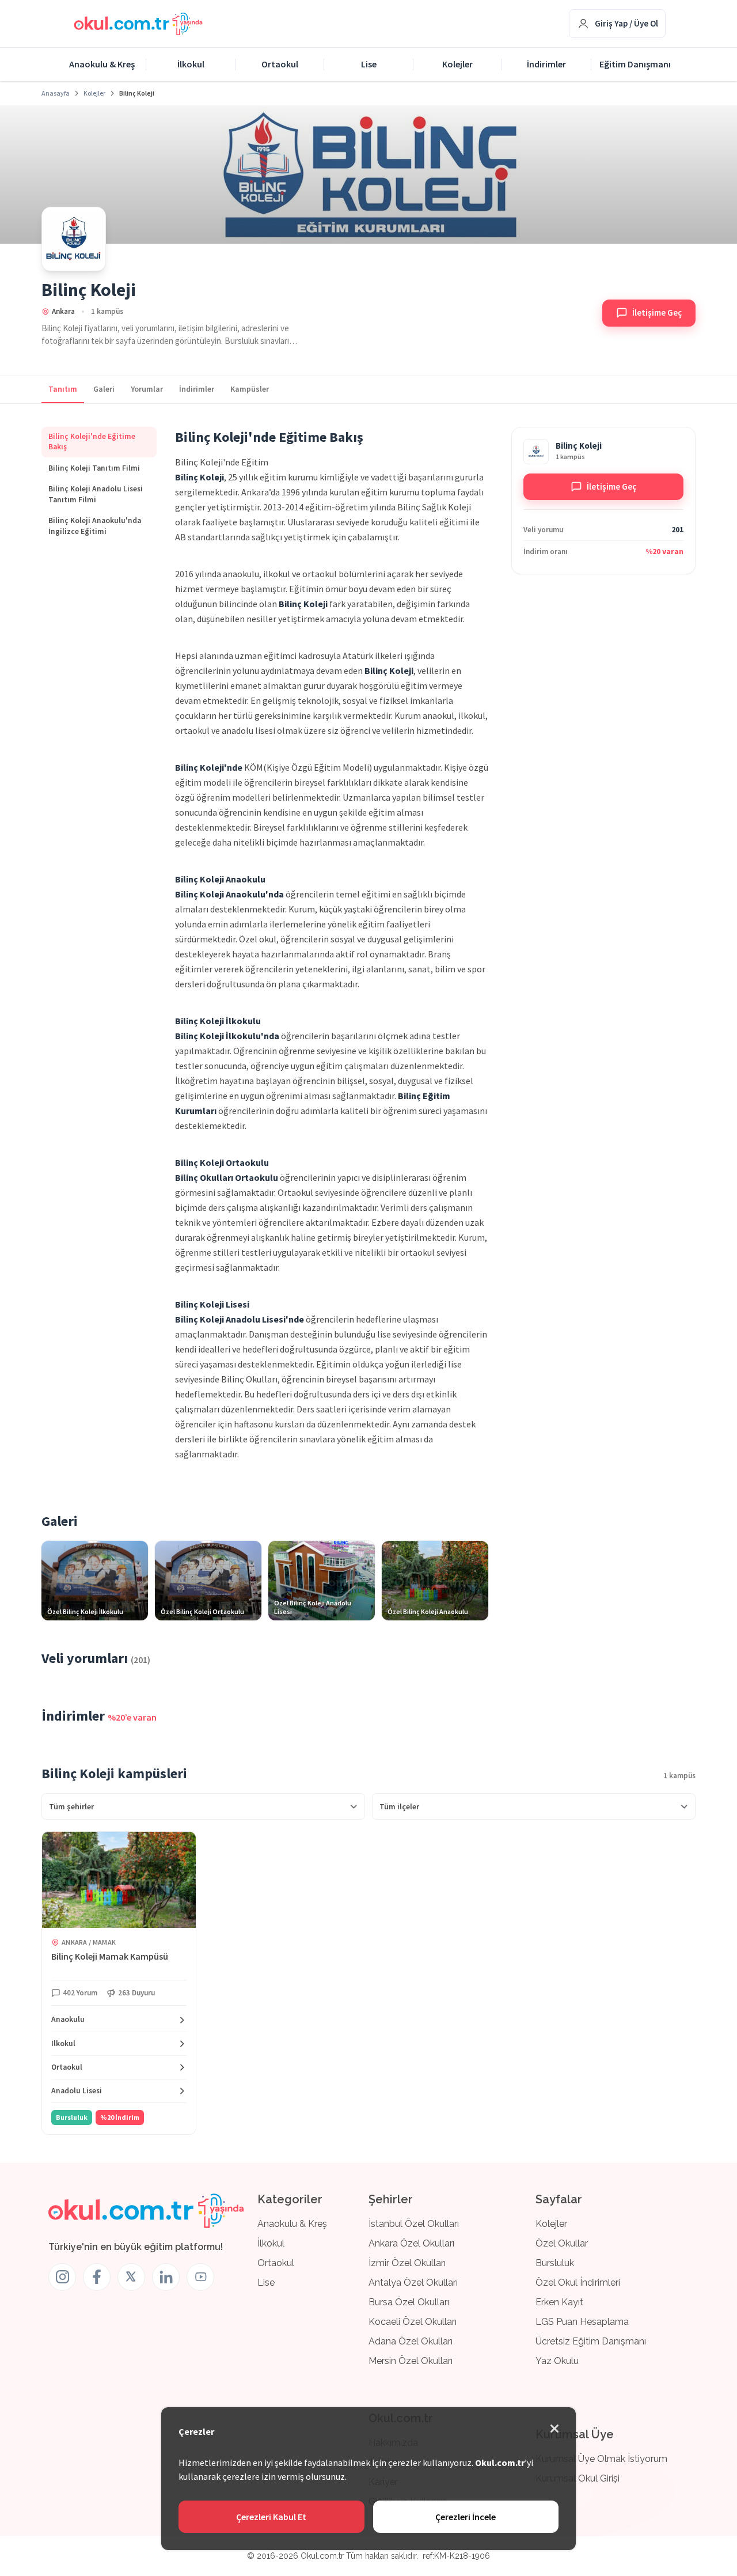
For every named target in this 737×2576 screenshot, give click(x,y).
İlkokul (191, 64)
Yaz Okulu (557, 2361)
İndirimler (546, 64)
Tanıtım (63, 389)
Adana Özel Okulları (411, 2341)
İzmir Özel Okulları (407, 2263)
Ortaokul (280, 64)
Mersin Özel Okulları (411, 2361)
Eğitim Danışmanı (635, 64)
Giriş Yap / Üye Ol (626, 23)
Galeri (104, 389)
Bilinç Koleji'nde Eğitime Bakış (92, 442)
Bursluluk (555, 2263)
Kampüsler (250, 389)
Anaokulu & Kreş (102, 64)
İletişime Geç (657, 312)
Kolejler (457, 64)
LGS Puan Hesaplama (582, 2322)
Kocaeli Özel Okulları (413, 2322)
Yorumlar (147, 389)
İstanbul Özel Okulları (414, 2224)
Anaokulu (68, 2020)
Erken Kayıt (559, 2302)
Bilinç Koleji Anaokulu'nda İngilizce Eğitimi (95, 526)
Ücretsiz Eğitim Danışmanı (591, 2341)
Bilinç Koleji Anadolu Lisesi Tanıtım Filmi (96, 494)
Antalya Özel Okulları (413, 2283)
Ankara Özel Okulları (411, 2243)
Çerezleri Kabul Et (271, 2517)
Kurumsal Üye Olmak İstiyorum (601, 2459)
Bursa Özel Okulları (409, 2302)
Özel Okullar (562, 2243)
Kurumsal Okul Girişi (578, 2478)
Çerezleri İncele (466, 2517)
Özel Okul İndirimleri (578, 2283)
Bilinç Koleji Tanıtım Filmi (94, 468)
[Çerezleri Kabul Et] (554, 2429)
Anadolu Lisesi (77, 2091)
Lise (369, 64)
